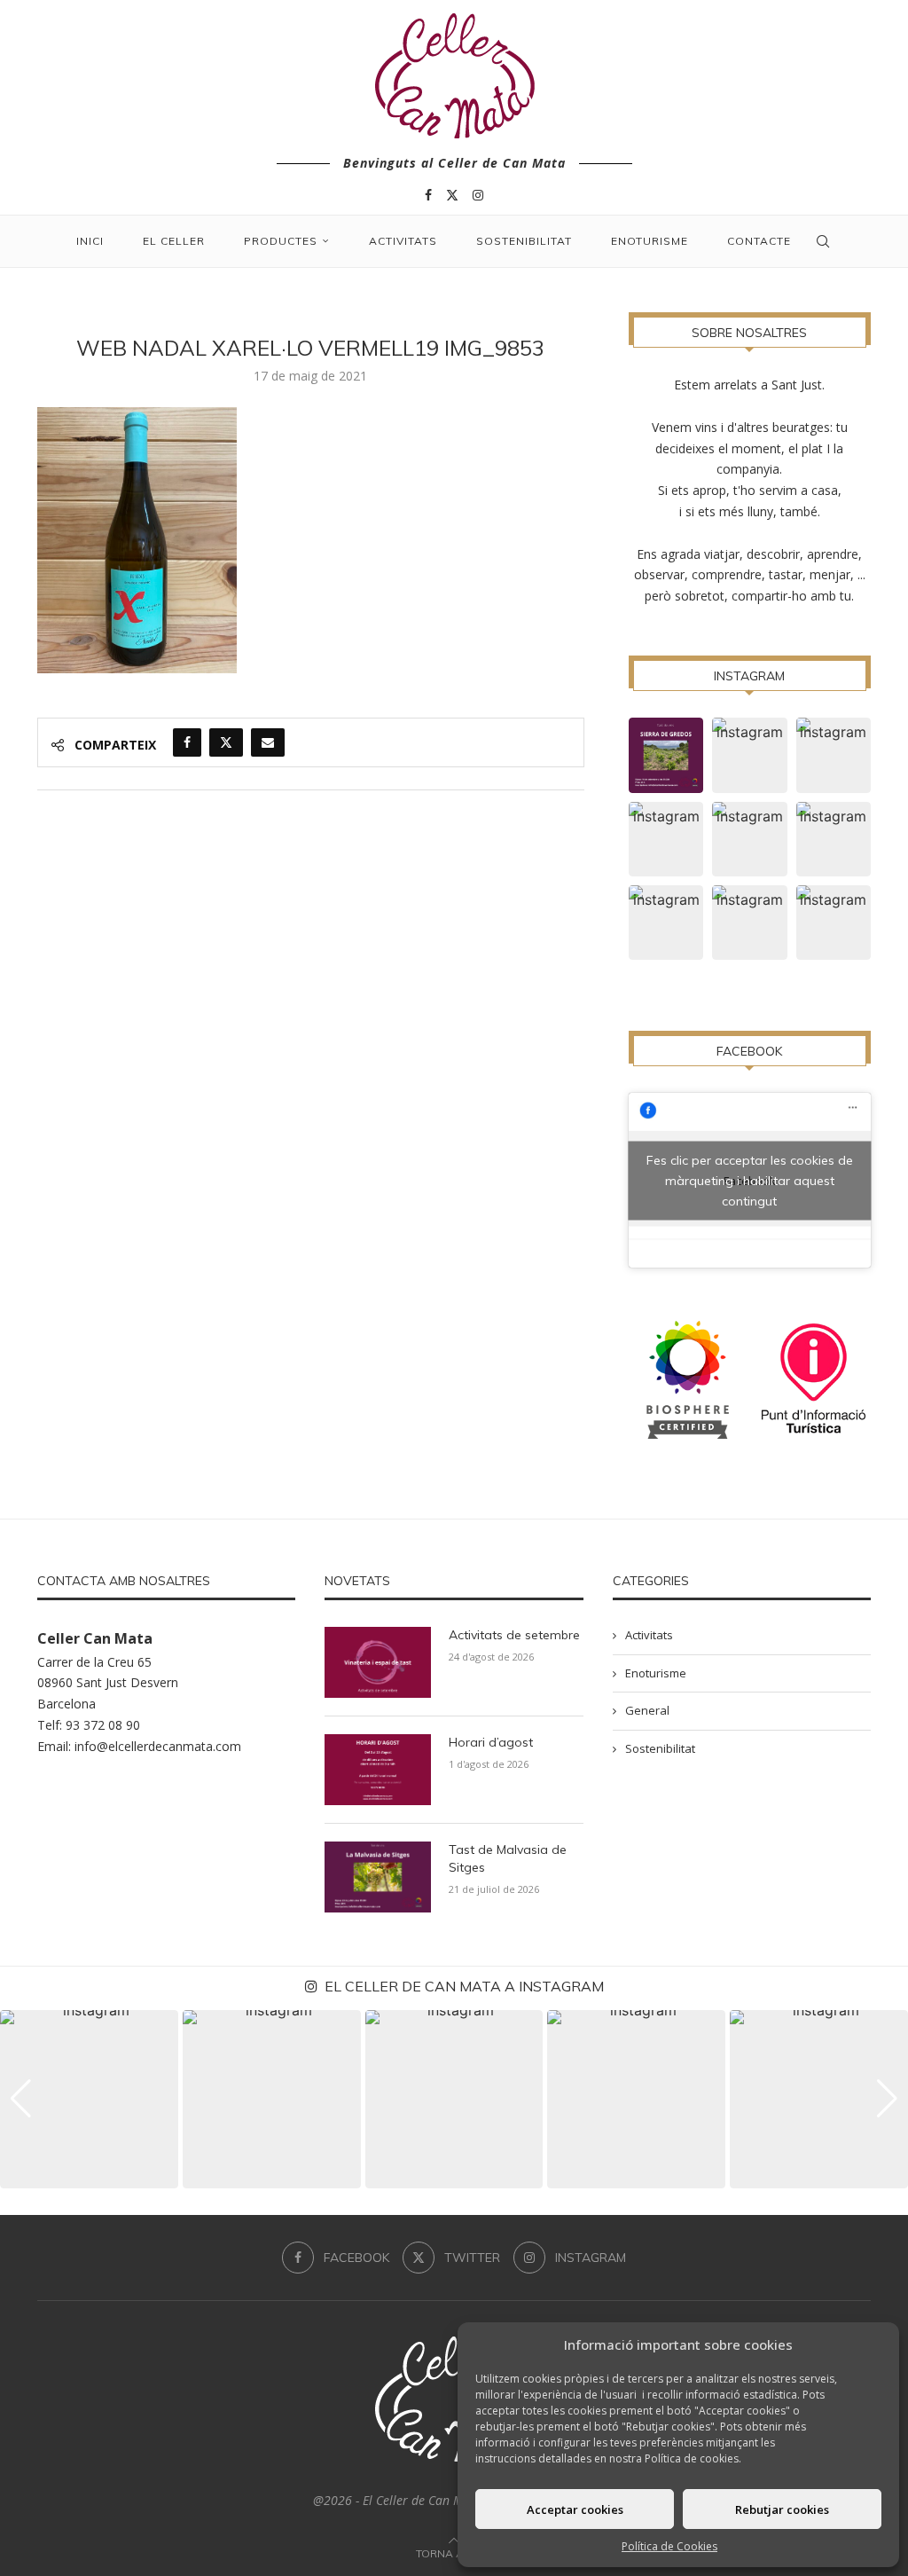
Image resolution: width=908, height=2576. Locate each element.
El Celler (174, 241)
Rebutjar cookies (782, 2509)
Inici (90, 241)
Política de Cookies (669, 2546)
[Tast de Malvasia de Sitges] (378, 1877)
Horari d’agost (491, 1742)
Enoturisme (650, 241)
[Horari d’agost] (378, 1770)
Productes (281, 241)
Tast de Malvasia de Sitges (508, 1858)
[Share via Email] (268, 742)
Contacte (759, 241)
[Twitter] (452, 195)
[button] (21, 2099)
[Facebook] (428, 195)
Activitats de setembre (514, 1635)
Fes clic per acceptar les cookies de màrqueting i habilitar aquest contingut (750, 1180)
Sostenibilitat (524, 241)
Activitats (403, 241)
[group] (89, 2099)
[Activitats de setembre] (378, 1662)
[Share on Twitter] (226, 742)
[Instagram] (478, 195)
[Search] (823, 241)
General (647, 1710)
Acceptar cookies (575, 2509)
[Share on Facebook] (187, 742)
